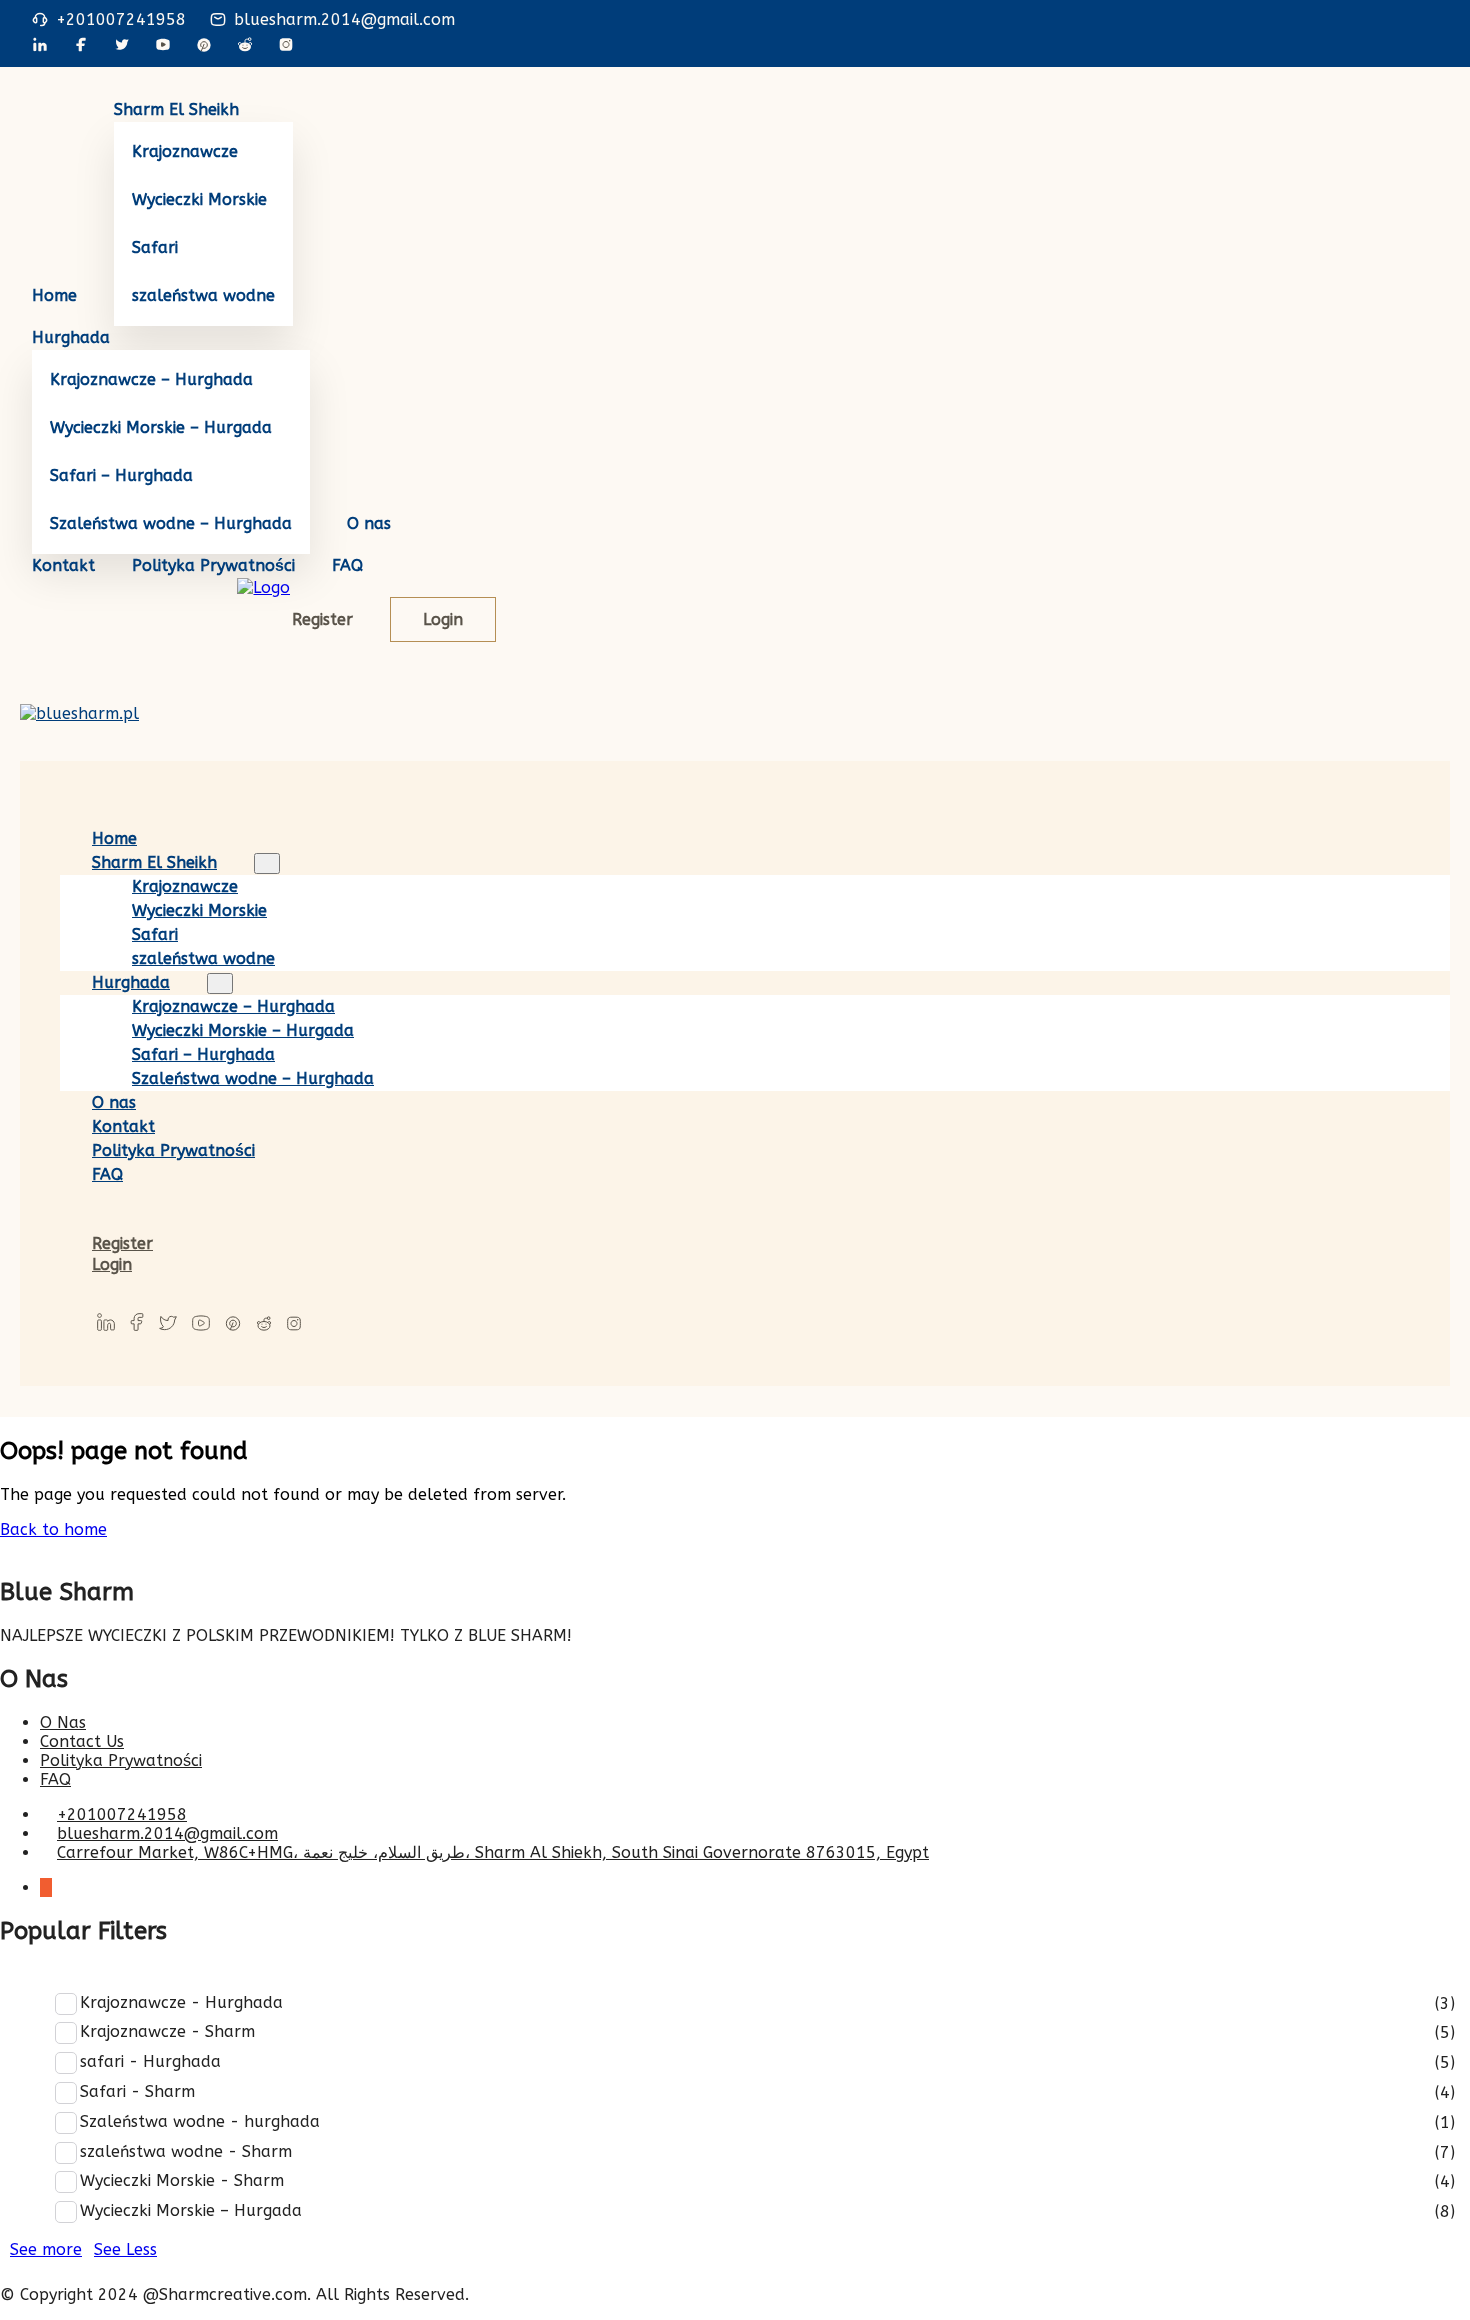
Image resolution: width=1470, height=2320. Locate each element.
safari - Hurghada (150, 2061)
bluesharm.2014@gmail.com (344, 19)
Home (54, 295)
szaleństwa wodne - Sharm (186, 2151)
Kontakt (63, 565)
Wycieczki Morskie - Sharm (182, 2180)
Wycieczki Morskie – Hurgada (161, 427)
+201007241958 (121, 19)
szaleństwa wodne (203, 295)
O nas (369, 523)
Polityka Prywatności (213, 565)
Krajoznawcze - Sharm (167, 2031)
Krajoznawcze (185, 151)
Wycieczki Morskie (199, 199)
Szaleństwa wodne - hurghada (200, 2121)
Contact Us (82, 1741)
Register (322, 619)
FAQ (347, 565)
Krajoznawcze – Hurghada (151, 379)
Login (443, 619)
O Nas (63, 1722)
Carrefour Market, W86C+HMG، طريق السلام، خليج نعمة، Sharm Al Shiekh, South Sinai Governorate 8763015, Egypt (493, 1852)
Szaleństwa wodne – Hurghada (171, 523)
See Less (125, 2249)
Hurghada (71, 337)
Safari (155, 247)
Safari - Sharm (137, 2091)
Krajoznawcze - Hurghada (181, 2002)
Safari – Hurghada (121, 475)
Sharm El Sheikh (176, 109)
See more (46, 2249)
